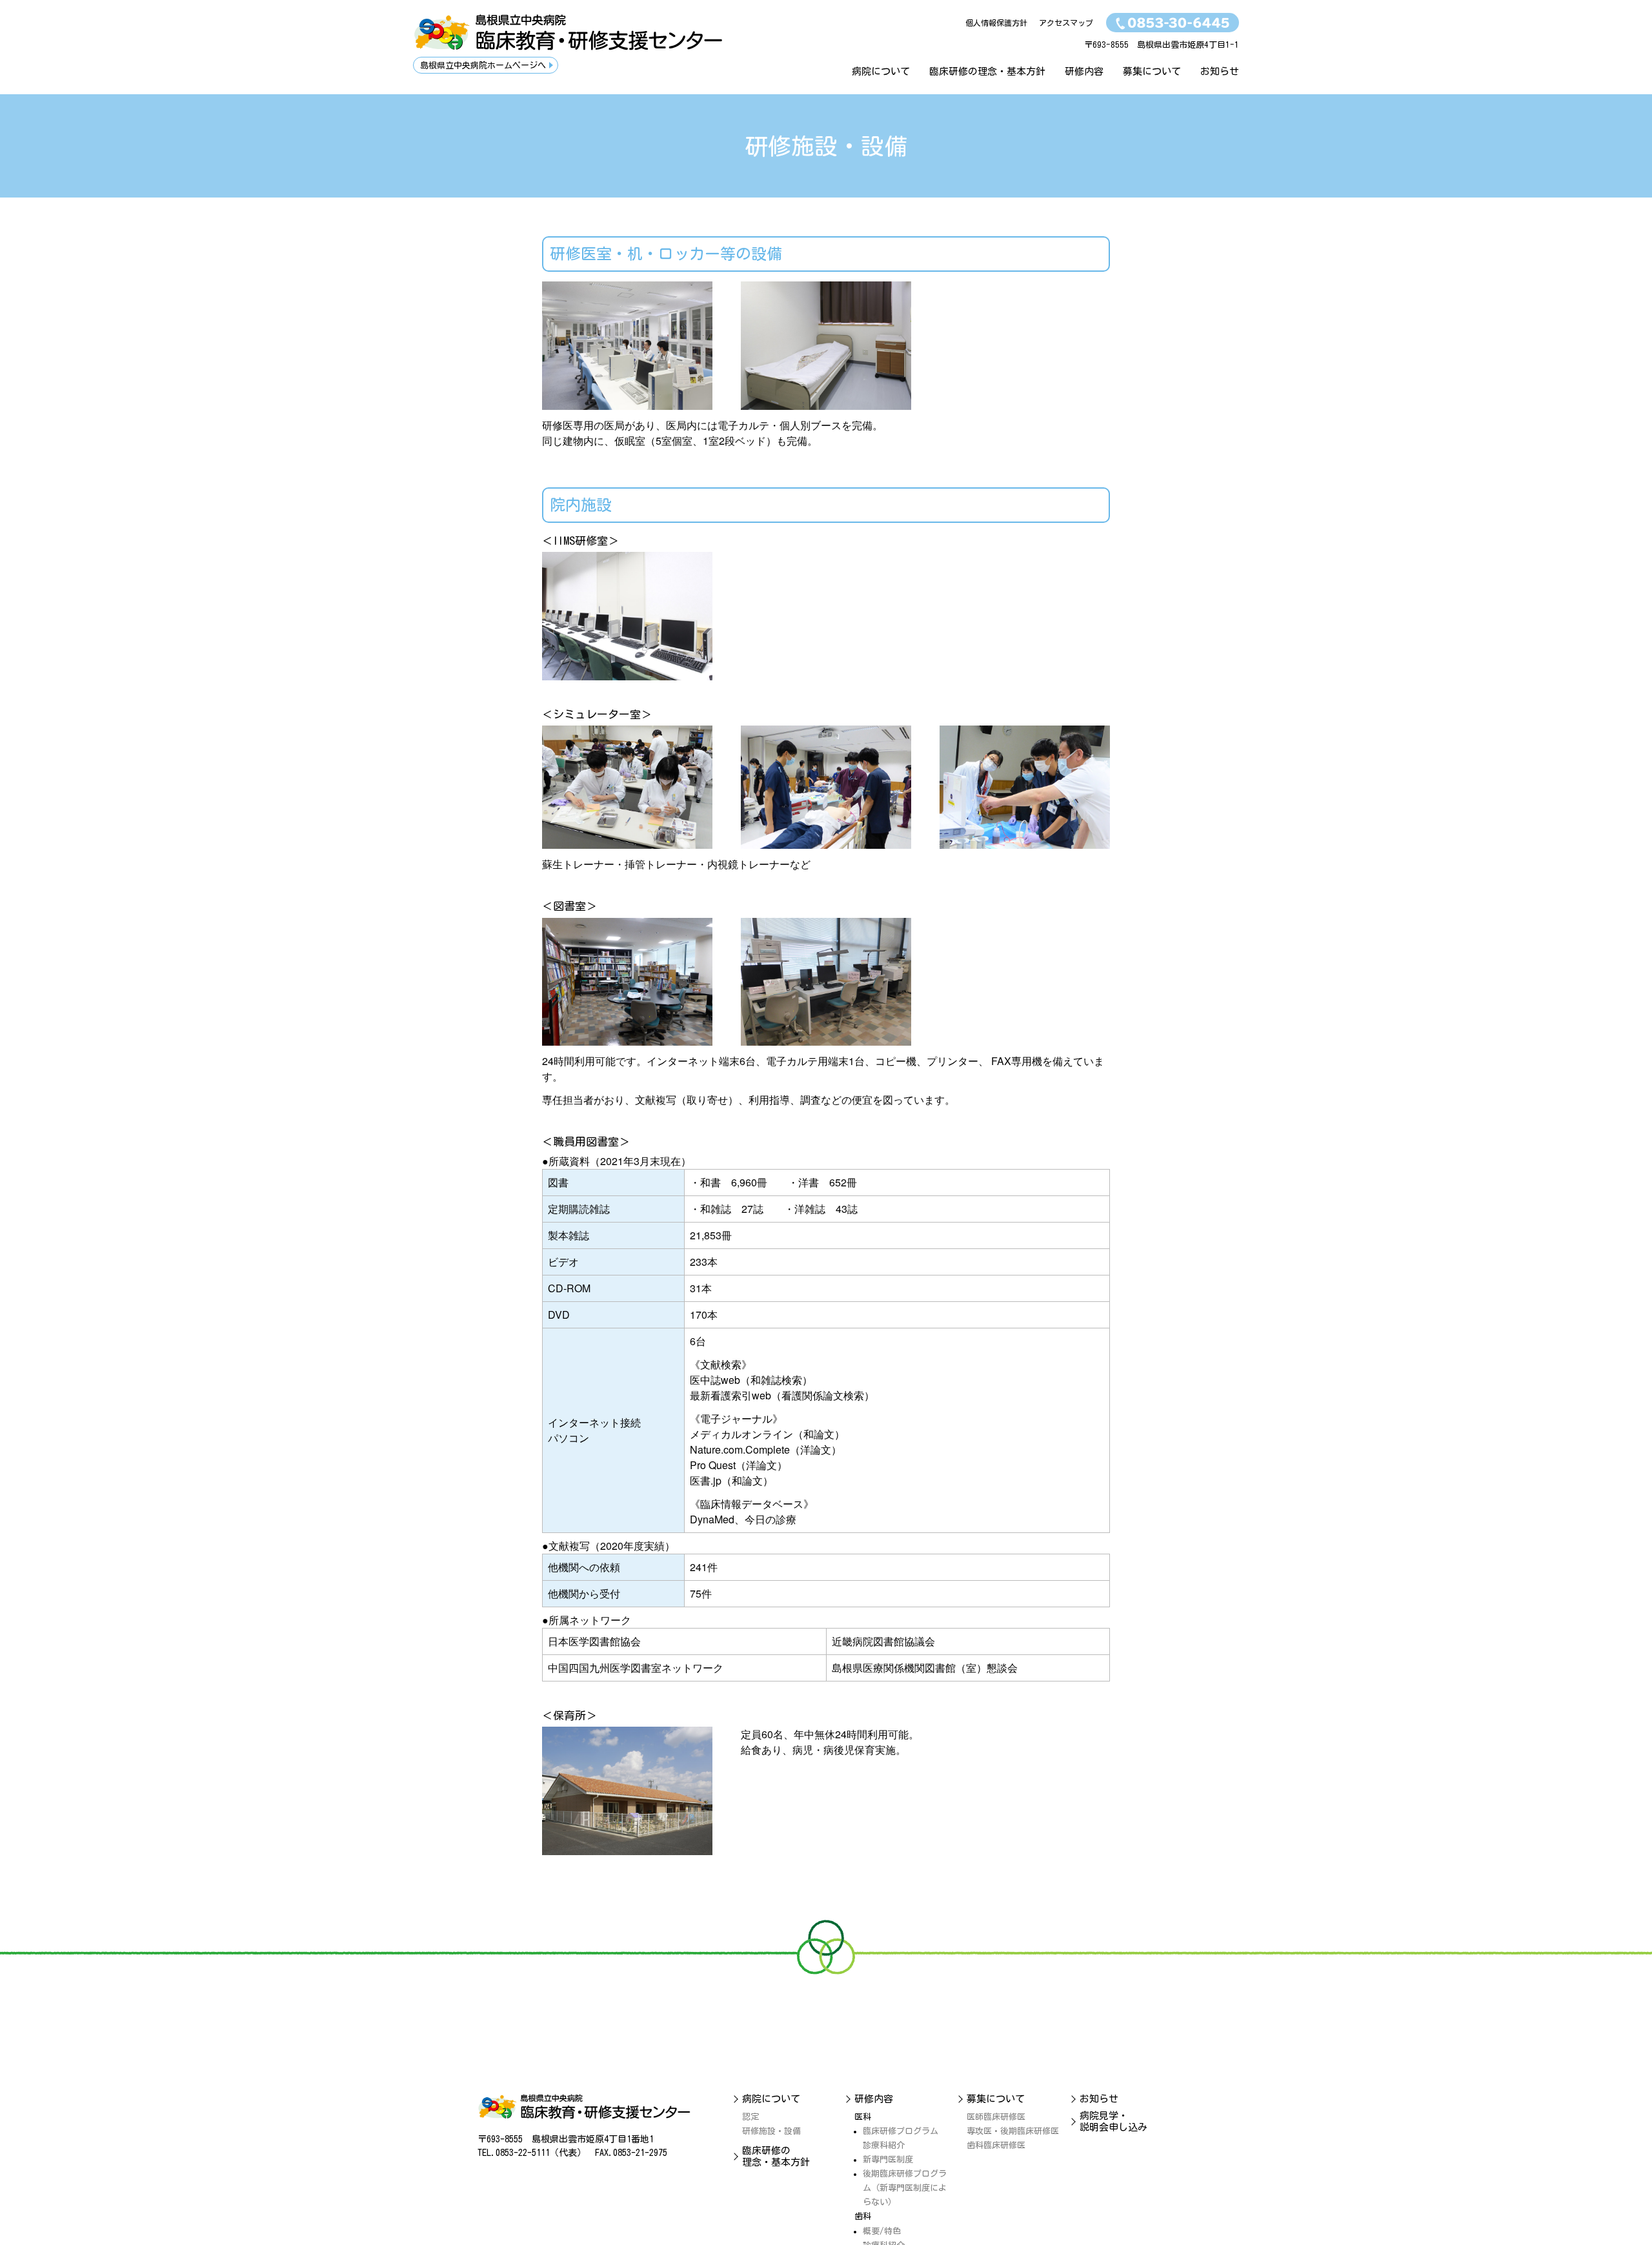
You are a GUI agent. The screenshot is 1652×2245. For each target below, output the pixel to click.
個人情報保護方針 (996, 23)
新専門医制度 (888, 2159)
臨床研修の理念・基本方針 (987, 71)
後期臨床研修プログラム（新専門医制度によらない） (905, 2188)
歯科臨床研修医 (996, 2145)
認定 (750, 2117)
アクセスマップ (1066, 23)
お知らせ (1220, 71)
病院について (881, 71)
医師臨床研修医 (996, 2117)
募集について (1152, 71)
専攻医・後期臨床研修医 (1013, 2131)
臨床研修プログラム (901, 2131)
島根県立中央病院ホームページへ (483, 66)
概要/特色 (882, 2231)
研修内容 (1084, 71)
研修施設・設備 (771, 2131)
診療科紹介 (884, 2145)
